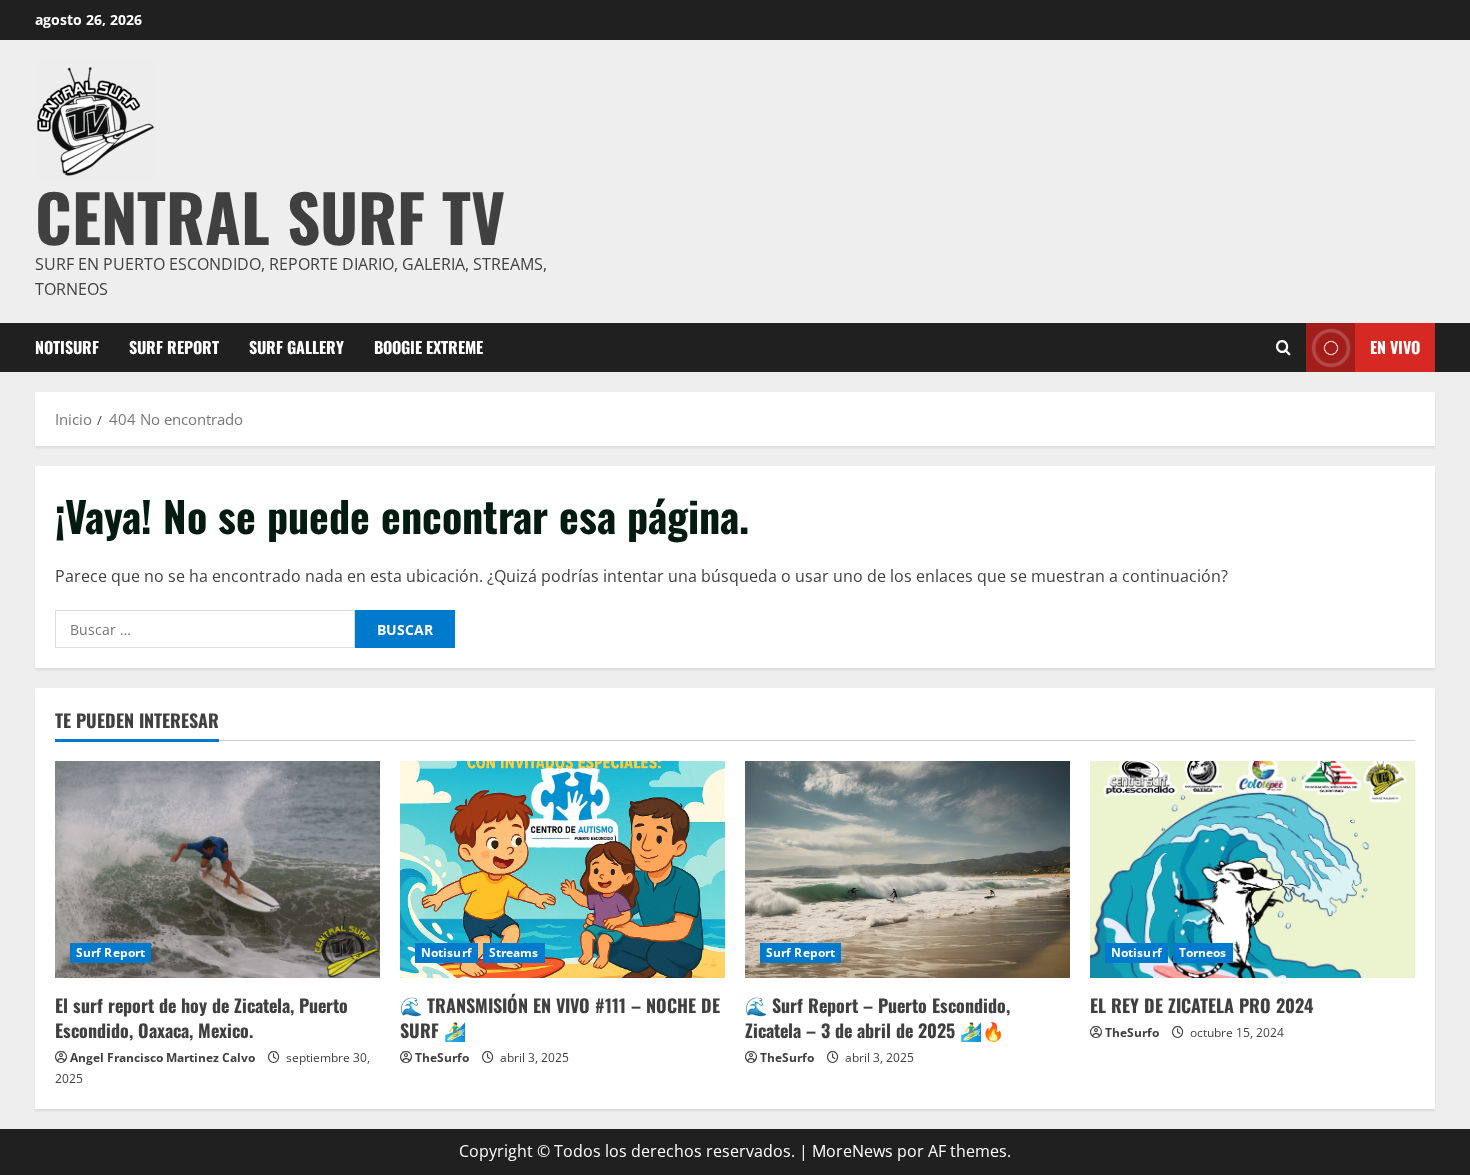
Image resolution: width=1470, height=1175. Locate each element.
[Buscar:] (205, 629)
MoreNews (852, 1151)
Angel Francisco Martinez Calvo (162, 1057)
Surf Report (174, 347)
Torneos (1203, 952)
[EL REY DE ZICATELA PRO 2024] (1252, 869)
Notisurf (67, 347)
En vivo (1395, 346)
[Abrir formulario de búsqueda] (1283, 347)
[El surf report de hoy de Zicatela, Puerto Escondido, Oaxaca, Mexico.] (217, 869)
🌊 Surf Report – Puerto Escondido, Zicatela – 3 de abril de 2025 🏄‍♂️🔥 (877, 1017)
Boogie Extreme (428, 347)
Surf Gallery (296, 347)
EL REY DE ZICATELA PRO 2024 (1201, 1005)
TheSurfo (442, 1057)
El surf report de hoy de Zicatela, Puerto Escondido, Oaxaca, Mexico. (201, 1017)
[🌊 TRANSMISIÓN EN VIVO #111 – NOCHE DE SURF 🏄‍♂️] (562, 869)
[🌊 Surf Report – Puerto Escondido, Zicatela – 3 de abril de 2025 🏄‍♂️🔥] (907, 869)
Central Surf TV (270, 215)
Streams (514, 952)
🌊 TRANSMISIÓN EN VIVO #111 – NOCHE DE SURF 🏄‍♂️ (560, 1017)
